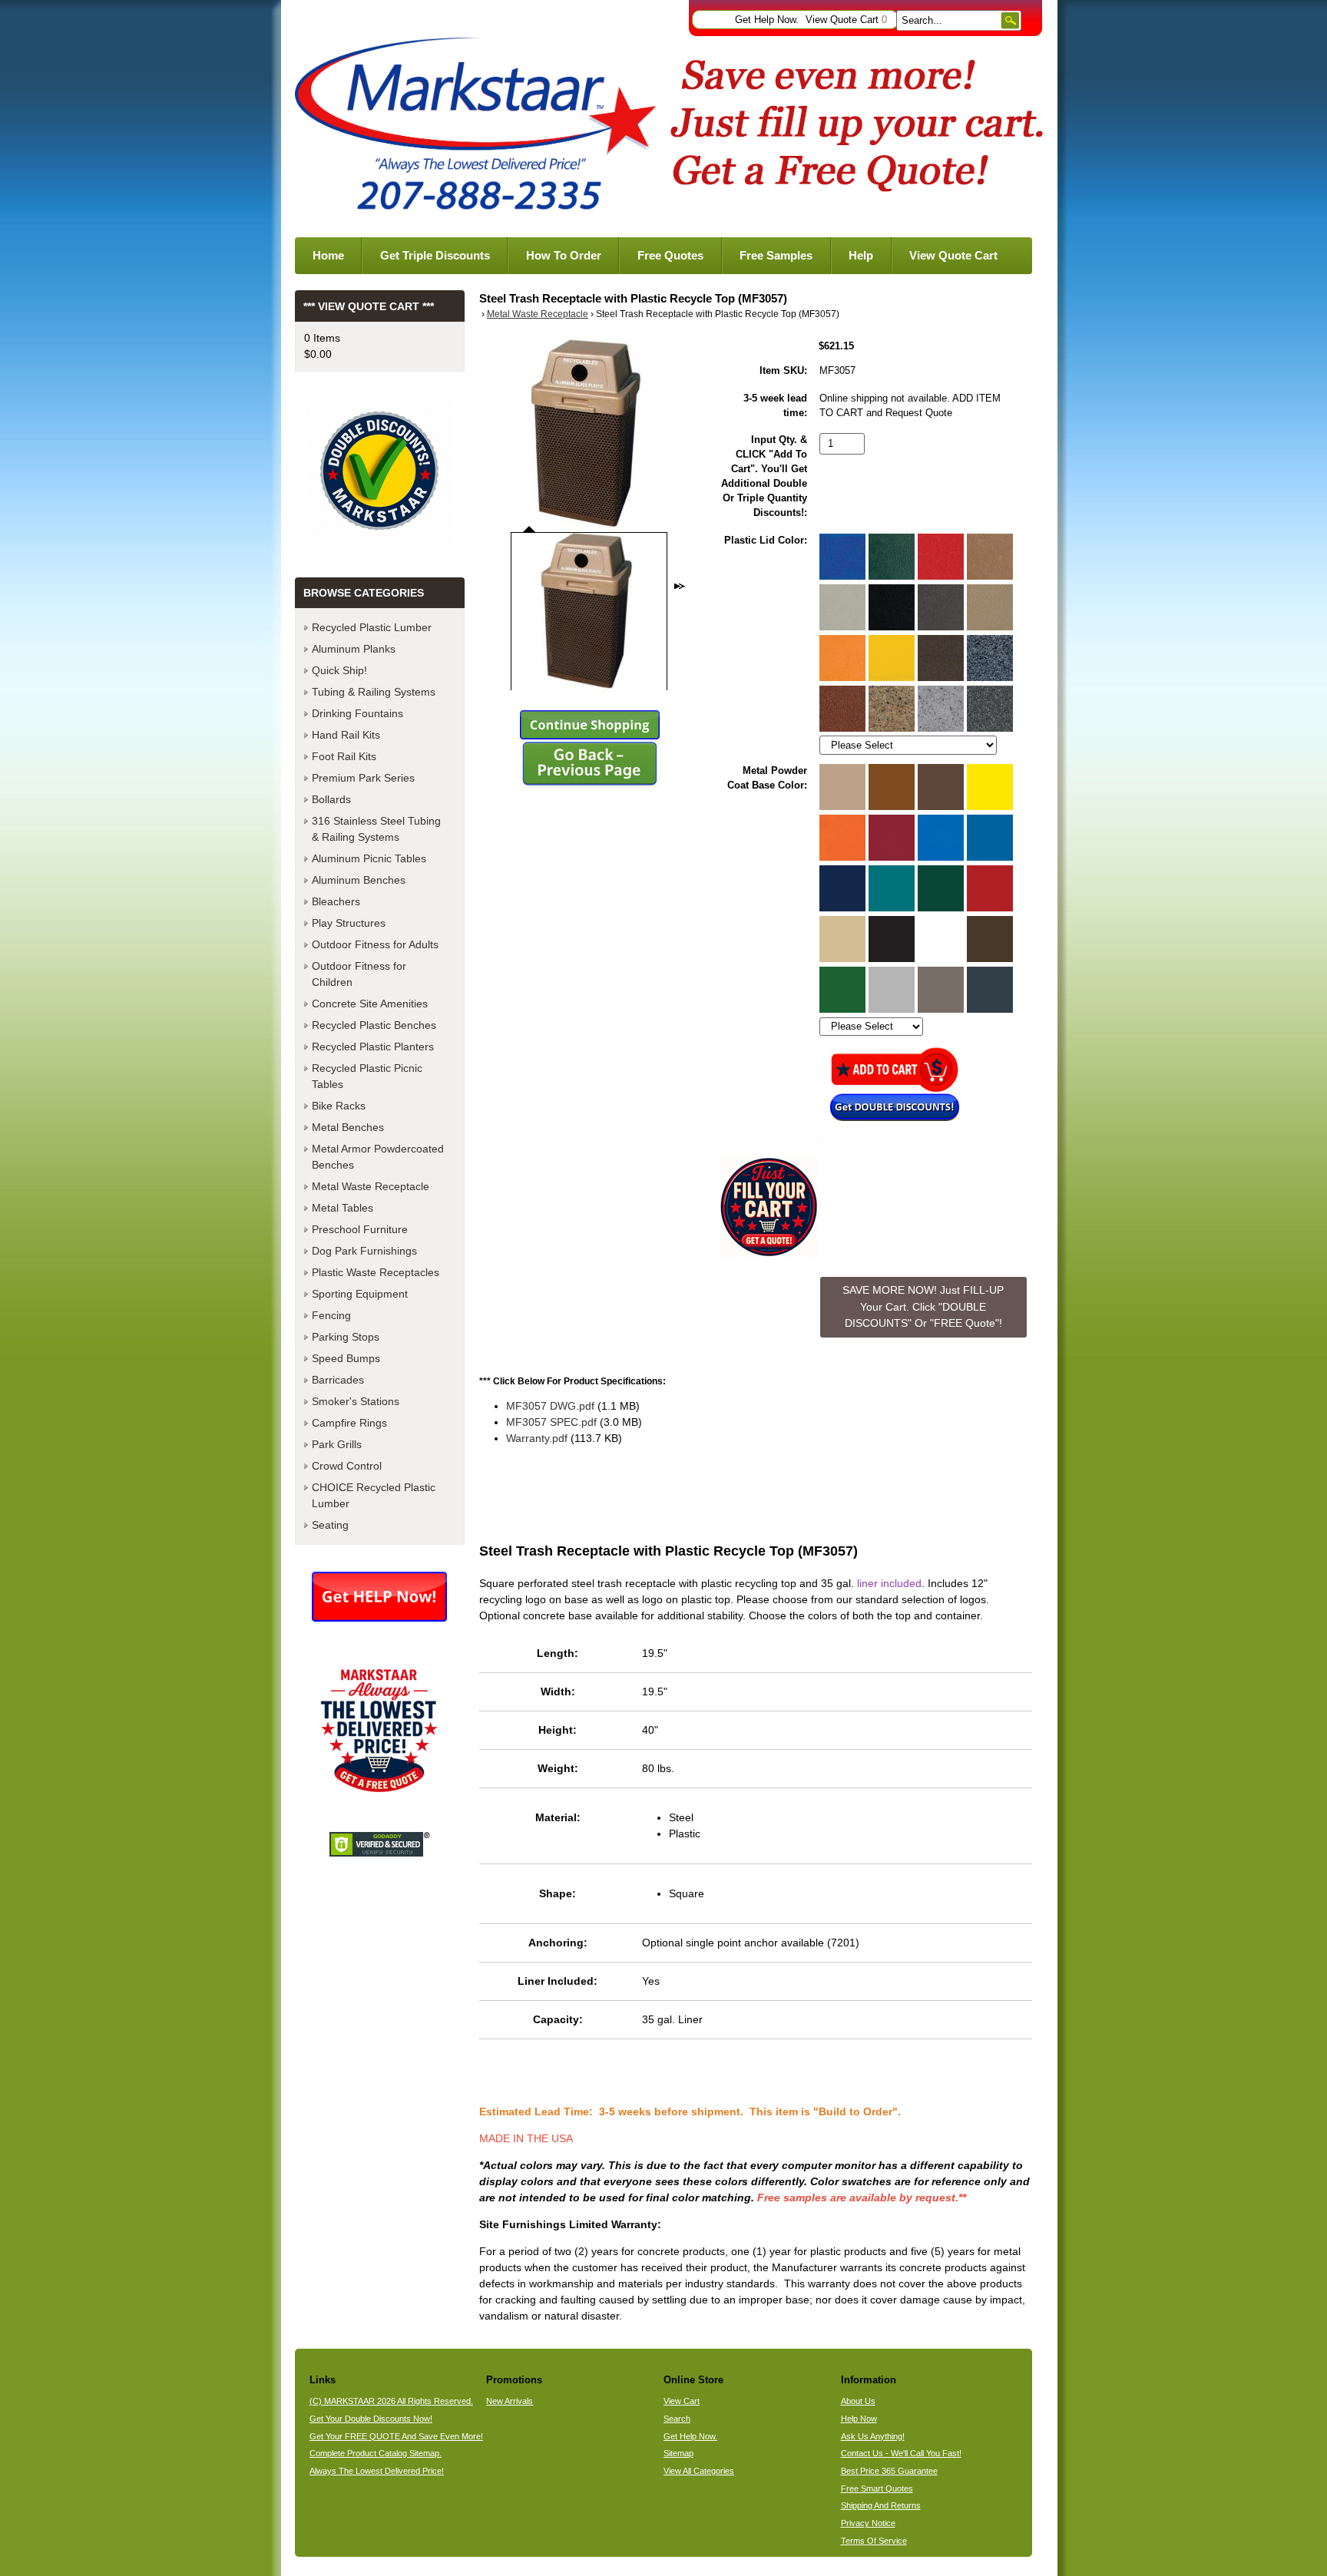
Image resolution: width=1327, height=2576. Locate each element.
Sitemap (678, 2453)
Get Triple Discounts (435, 255)
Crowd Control (347, 1466)
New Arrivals (510, 2401)
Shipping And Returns (881, 2505)
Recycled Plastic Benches (374, 1025)
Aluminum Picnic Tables (369, 858)
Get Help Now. (767, 20)
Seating (330, 1525)
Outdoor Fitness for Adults (375, 944)
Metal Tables (343, 1208)
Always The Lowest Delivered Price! (377, 2471)
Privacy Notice (868, 2523)
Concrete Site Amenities (370, 1004)
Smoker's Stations (356, 1401)
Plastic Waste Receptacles (376, 1272)
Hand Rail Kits (346, 735)
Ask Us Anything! (873, 2436)
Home (328, 255)
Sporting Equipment (360, 1294)
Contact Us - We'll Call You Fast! (901, 2453)
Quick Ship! (339, 670)
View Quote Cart (846, 20)
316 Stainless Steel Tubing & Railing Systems (376, 829)
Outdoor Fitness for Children (359, 974)
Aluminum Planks (354, 649)
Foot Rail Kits (344, 756)
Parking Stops (346, 1337)
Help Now (859, 2419)
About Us (858, 2401)
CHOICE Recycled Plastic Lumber (374, 1495)
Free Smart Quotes (877, 2488)
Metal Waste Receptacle (538, 314)
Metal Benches (348, 1127)
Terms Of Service (874, 2541)
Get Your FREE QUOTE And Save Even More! (396, 2436)
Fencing (331, 1315)
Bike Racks (339, 1106)
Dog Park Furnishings (364, 1251)
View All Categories (699, 2471)
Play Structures (349, 923)
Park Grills (337, 1444)
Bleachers (336, 901)
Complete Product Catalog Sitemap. (376, 2453)
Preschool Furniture (360, 1229)
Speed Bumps (346, 1358)
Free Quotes (670, 255)
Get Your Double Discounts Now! (371, 2419)
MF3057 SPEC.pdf (551, 1422)
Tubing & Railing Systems (374, 692)
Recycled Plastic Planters (373, 1047)
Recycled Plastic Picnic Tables (367, 1076)
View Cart (682, 2401)
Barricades (338, 1380)
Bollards (331, 799)
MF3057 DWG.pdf (550, 1406)
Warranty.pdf (537, 1438)
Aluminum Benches (359, 880)
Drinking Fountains (357, 713)
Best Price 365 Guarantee (889, 2471)
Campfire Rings (349, 1423)
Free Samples (776, 255)
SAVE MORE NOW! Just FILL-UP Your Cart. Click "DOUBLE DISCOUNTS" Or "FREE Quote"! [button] (923, 1306)
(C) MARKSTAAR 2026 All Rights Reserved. (391, 2401)
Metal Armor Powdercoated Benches (378, 1157)
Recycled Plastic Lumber (372, 627)
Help (861, 255)
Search (677, 2419)
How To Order (564, 255)
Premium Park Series (363, 778)
